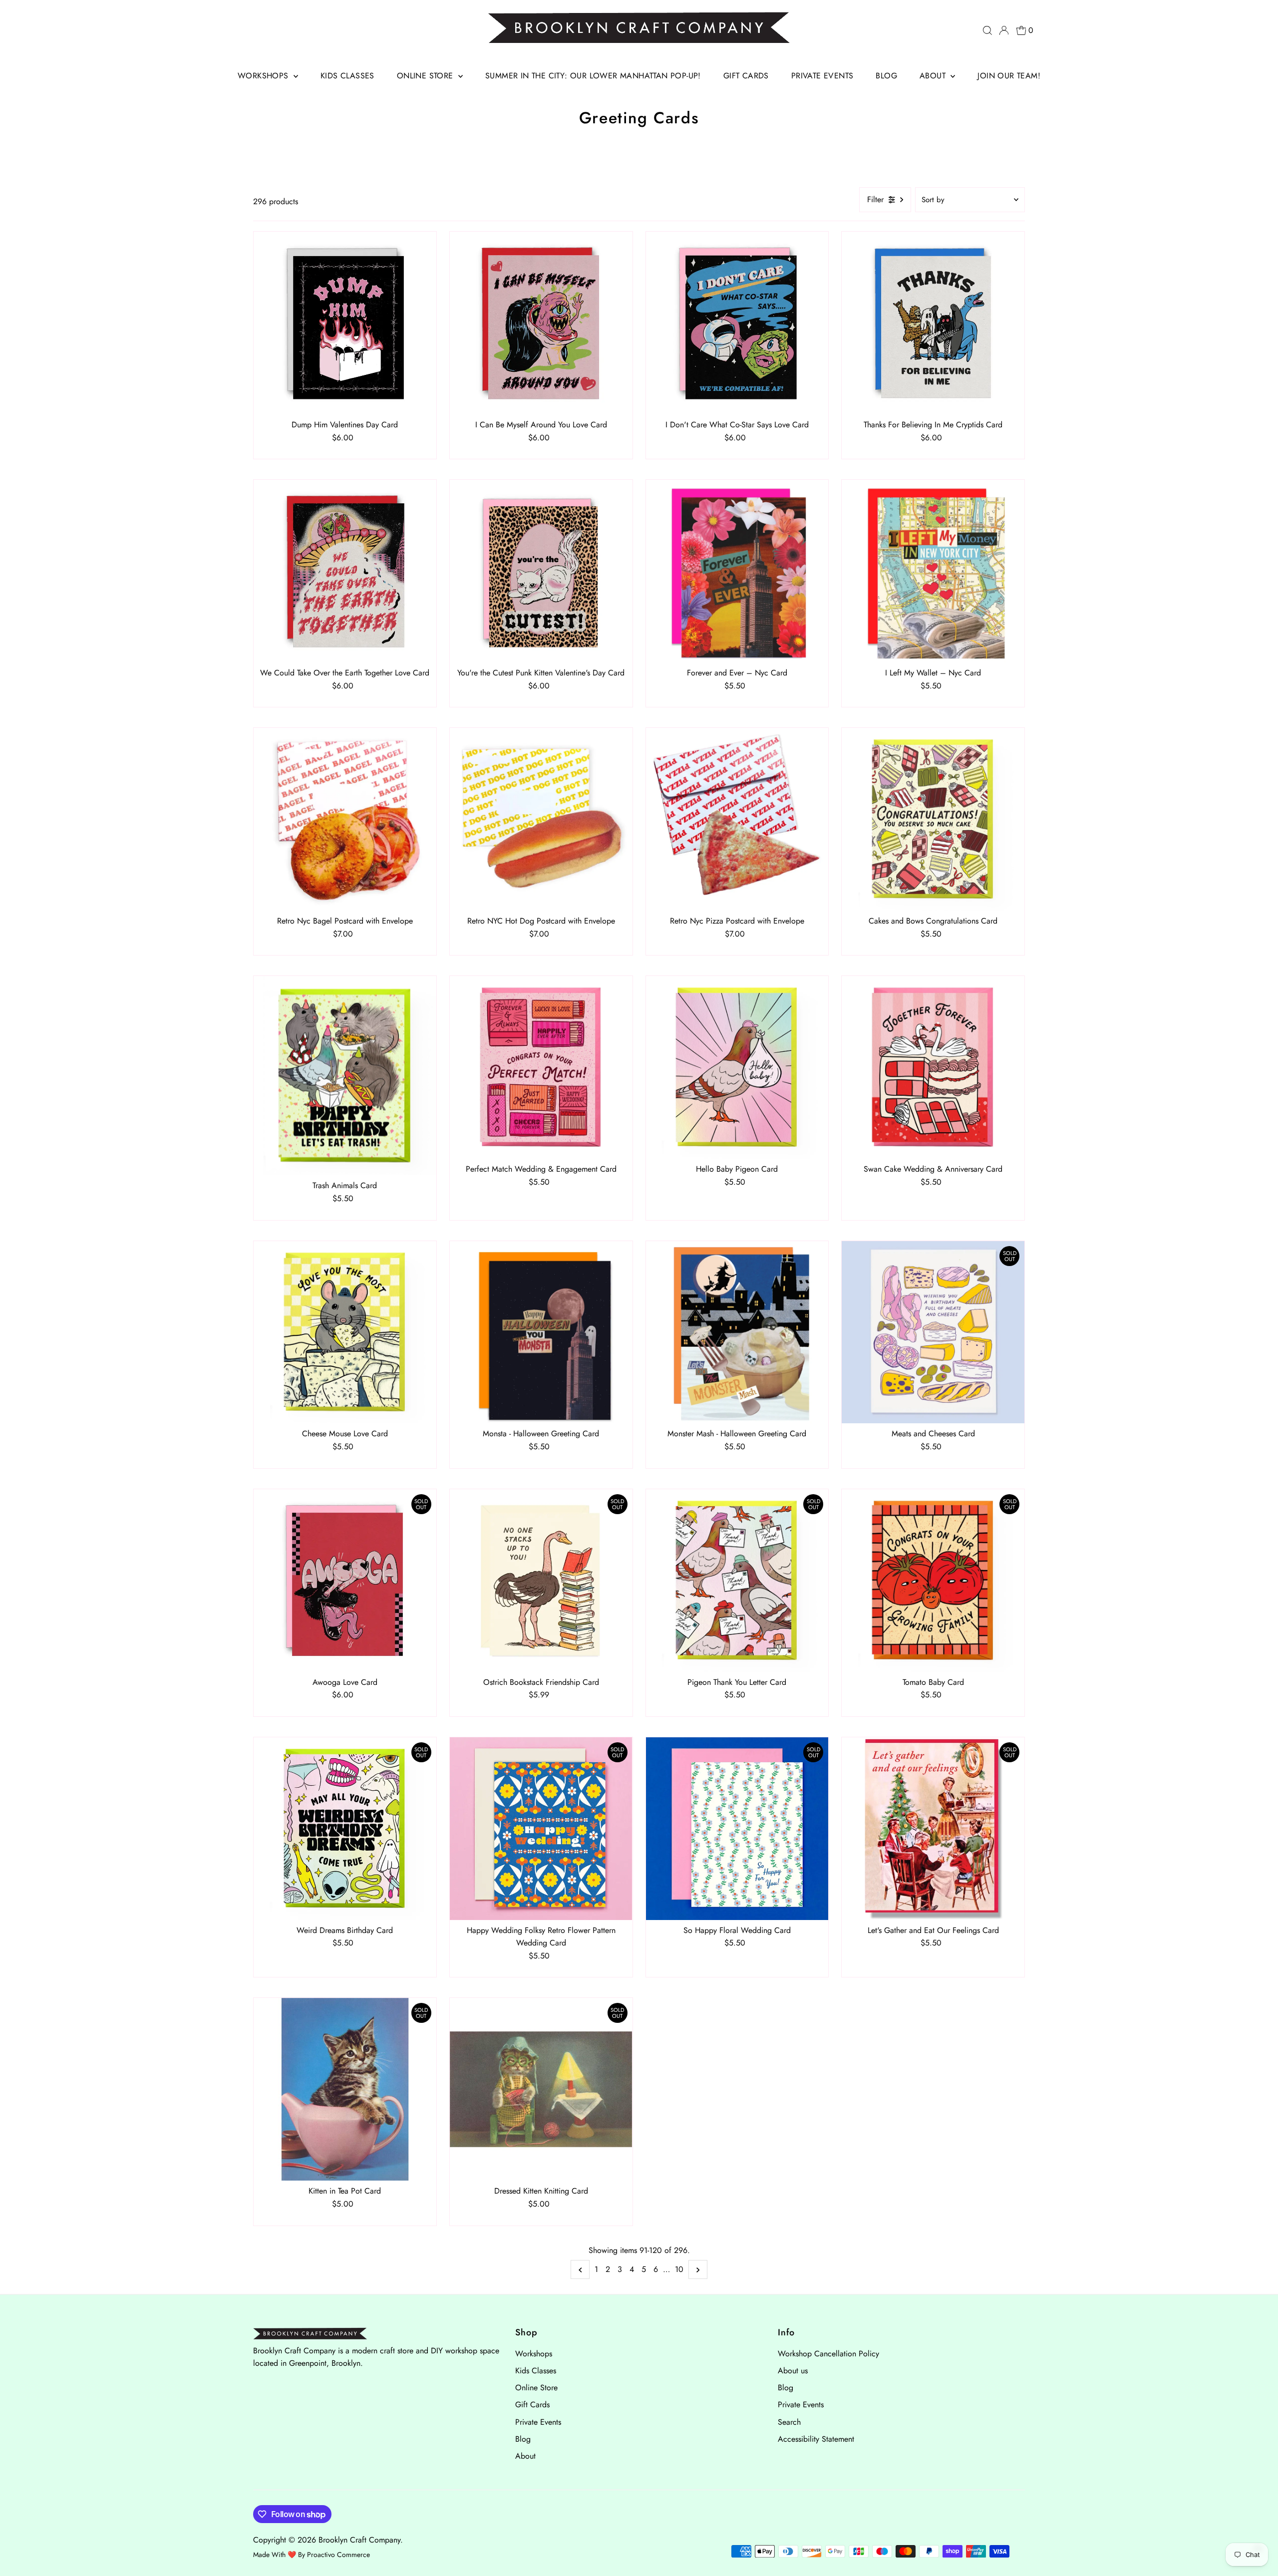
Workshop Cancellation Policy (828, 2354)
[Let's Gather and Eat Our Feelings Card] (933, 1829)
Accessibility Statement (816, 2439)
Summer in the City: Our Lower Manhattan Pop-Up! (593, 76)
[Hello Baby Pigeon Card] (737, 1067)
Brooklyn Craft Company (359, 2540)
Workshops (264, 76)
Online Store (426, 76)
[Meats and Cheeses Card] (933, 1332)
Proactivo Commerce (338, 2555)
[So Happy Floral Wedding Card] (737, 1829)
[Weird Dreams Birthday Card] (345, 1829)
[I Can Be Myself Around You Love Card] (541, 323)
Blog (886, 76)
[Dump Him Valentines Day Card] (345, 323)
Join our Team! (1009, 76)
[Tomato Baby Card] (933, 1581)
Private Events (822, 76)
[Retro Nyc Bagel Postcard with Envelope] (345, 819)
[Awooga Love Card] (345, 1581)
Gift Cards (746, 76)
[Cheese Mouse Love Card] (345, 1332)
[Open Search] (987, 30)
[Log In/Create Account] (1004, 30)
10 (679, 2269)
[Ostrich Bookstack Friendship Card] (541, 1581)
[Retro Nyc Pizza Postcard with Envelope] (737, 819)
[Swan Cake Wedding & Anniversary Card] (933, 1067)
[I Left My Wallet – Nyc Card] (933, 571)
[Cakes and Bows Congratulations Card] (933, 819)
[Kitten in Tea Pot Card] (345, 2089)
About (934, 76)
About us (793, 2371)
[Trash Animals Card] (345, 1076)
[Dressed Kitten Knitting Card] (541, 2089)
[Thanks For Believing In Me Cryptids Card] (933, 323)
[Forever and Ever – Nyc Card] (737, 571)
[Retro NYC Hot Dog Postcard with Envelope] (541, 819)
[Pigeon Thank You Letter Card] (737, 1581)
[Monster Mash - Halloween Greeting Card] (737, 1332)
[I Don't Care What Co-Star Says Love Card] (737, 323)
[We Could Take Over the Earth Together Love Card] (345, 571)
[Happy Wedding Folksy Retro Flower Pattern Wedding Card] (541, 1829)
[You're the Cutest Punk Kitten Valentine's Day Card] (541, 571)
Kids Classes (347, 76)
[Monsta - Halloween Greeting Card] (541, 1332)
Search (789, 2422)
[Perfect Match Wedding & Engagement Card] (541, 1067)
